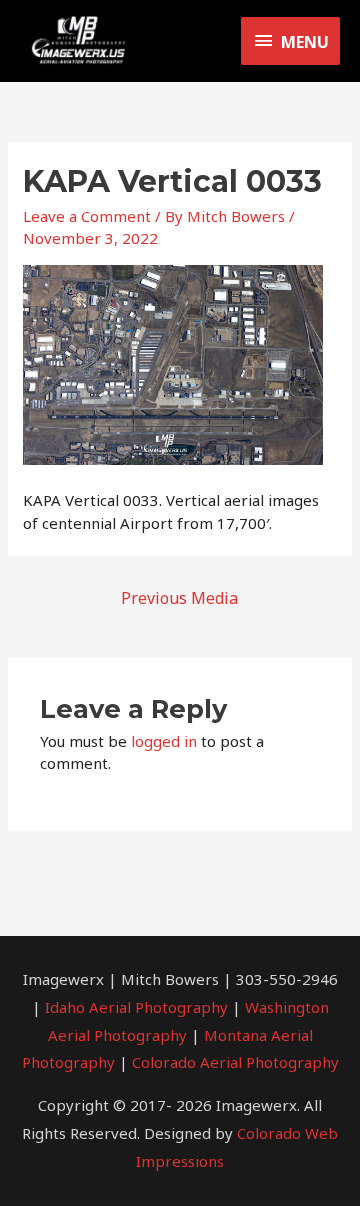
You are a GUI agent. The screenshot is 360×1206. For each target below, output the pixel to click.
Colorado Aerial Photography (235, 1062)
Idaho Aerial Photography (136, 1007)
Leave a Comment (87, 216)
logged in (164, 741)
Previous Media (179, 598)
